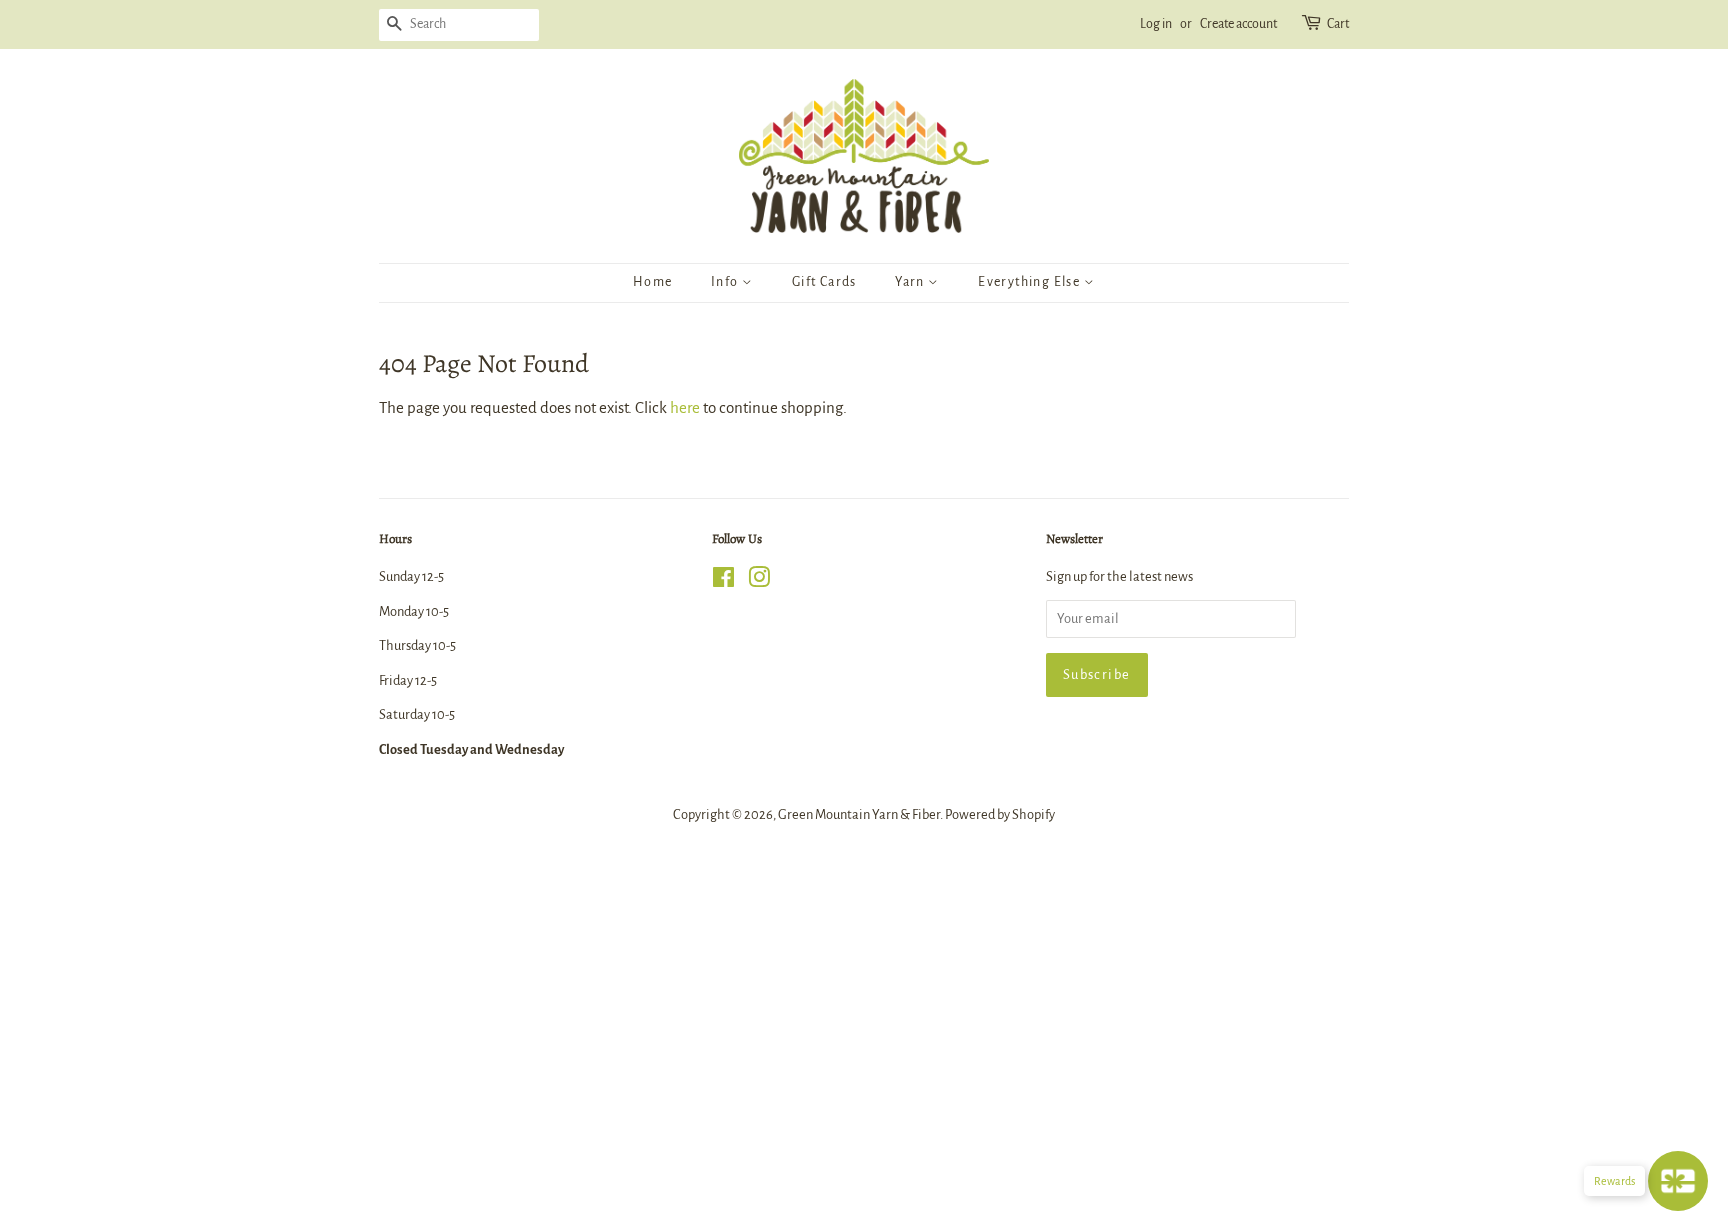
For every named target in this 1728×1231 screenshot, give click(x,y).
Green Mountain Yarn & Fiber (859, 814)
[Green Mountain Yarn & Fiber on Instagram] (759, 581)
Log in (1156, 24)
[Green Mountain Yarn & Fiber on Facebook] (723, 581)
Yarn (911, 282)
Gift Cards (824, 282)
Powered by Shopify (1000, 814)
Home (653, 282)
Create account (1238, 24)
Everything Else (1030, 282)
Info (726, 282)
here (685, 407)
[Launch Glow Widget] (1678, 1181)
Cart (1338, 24)
